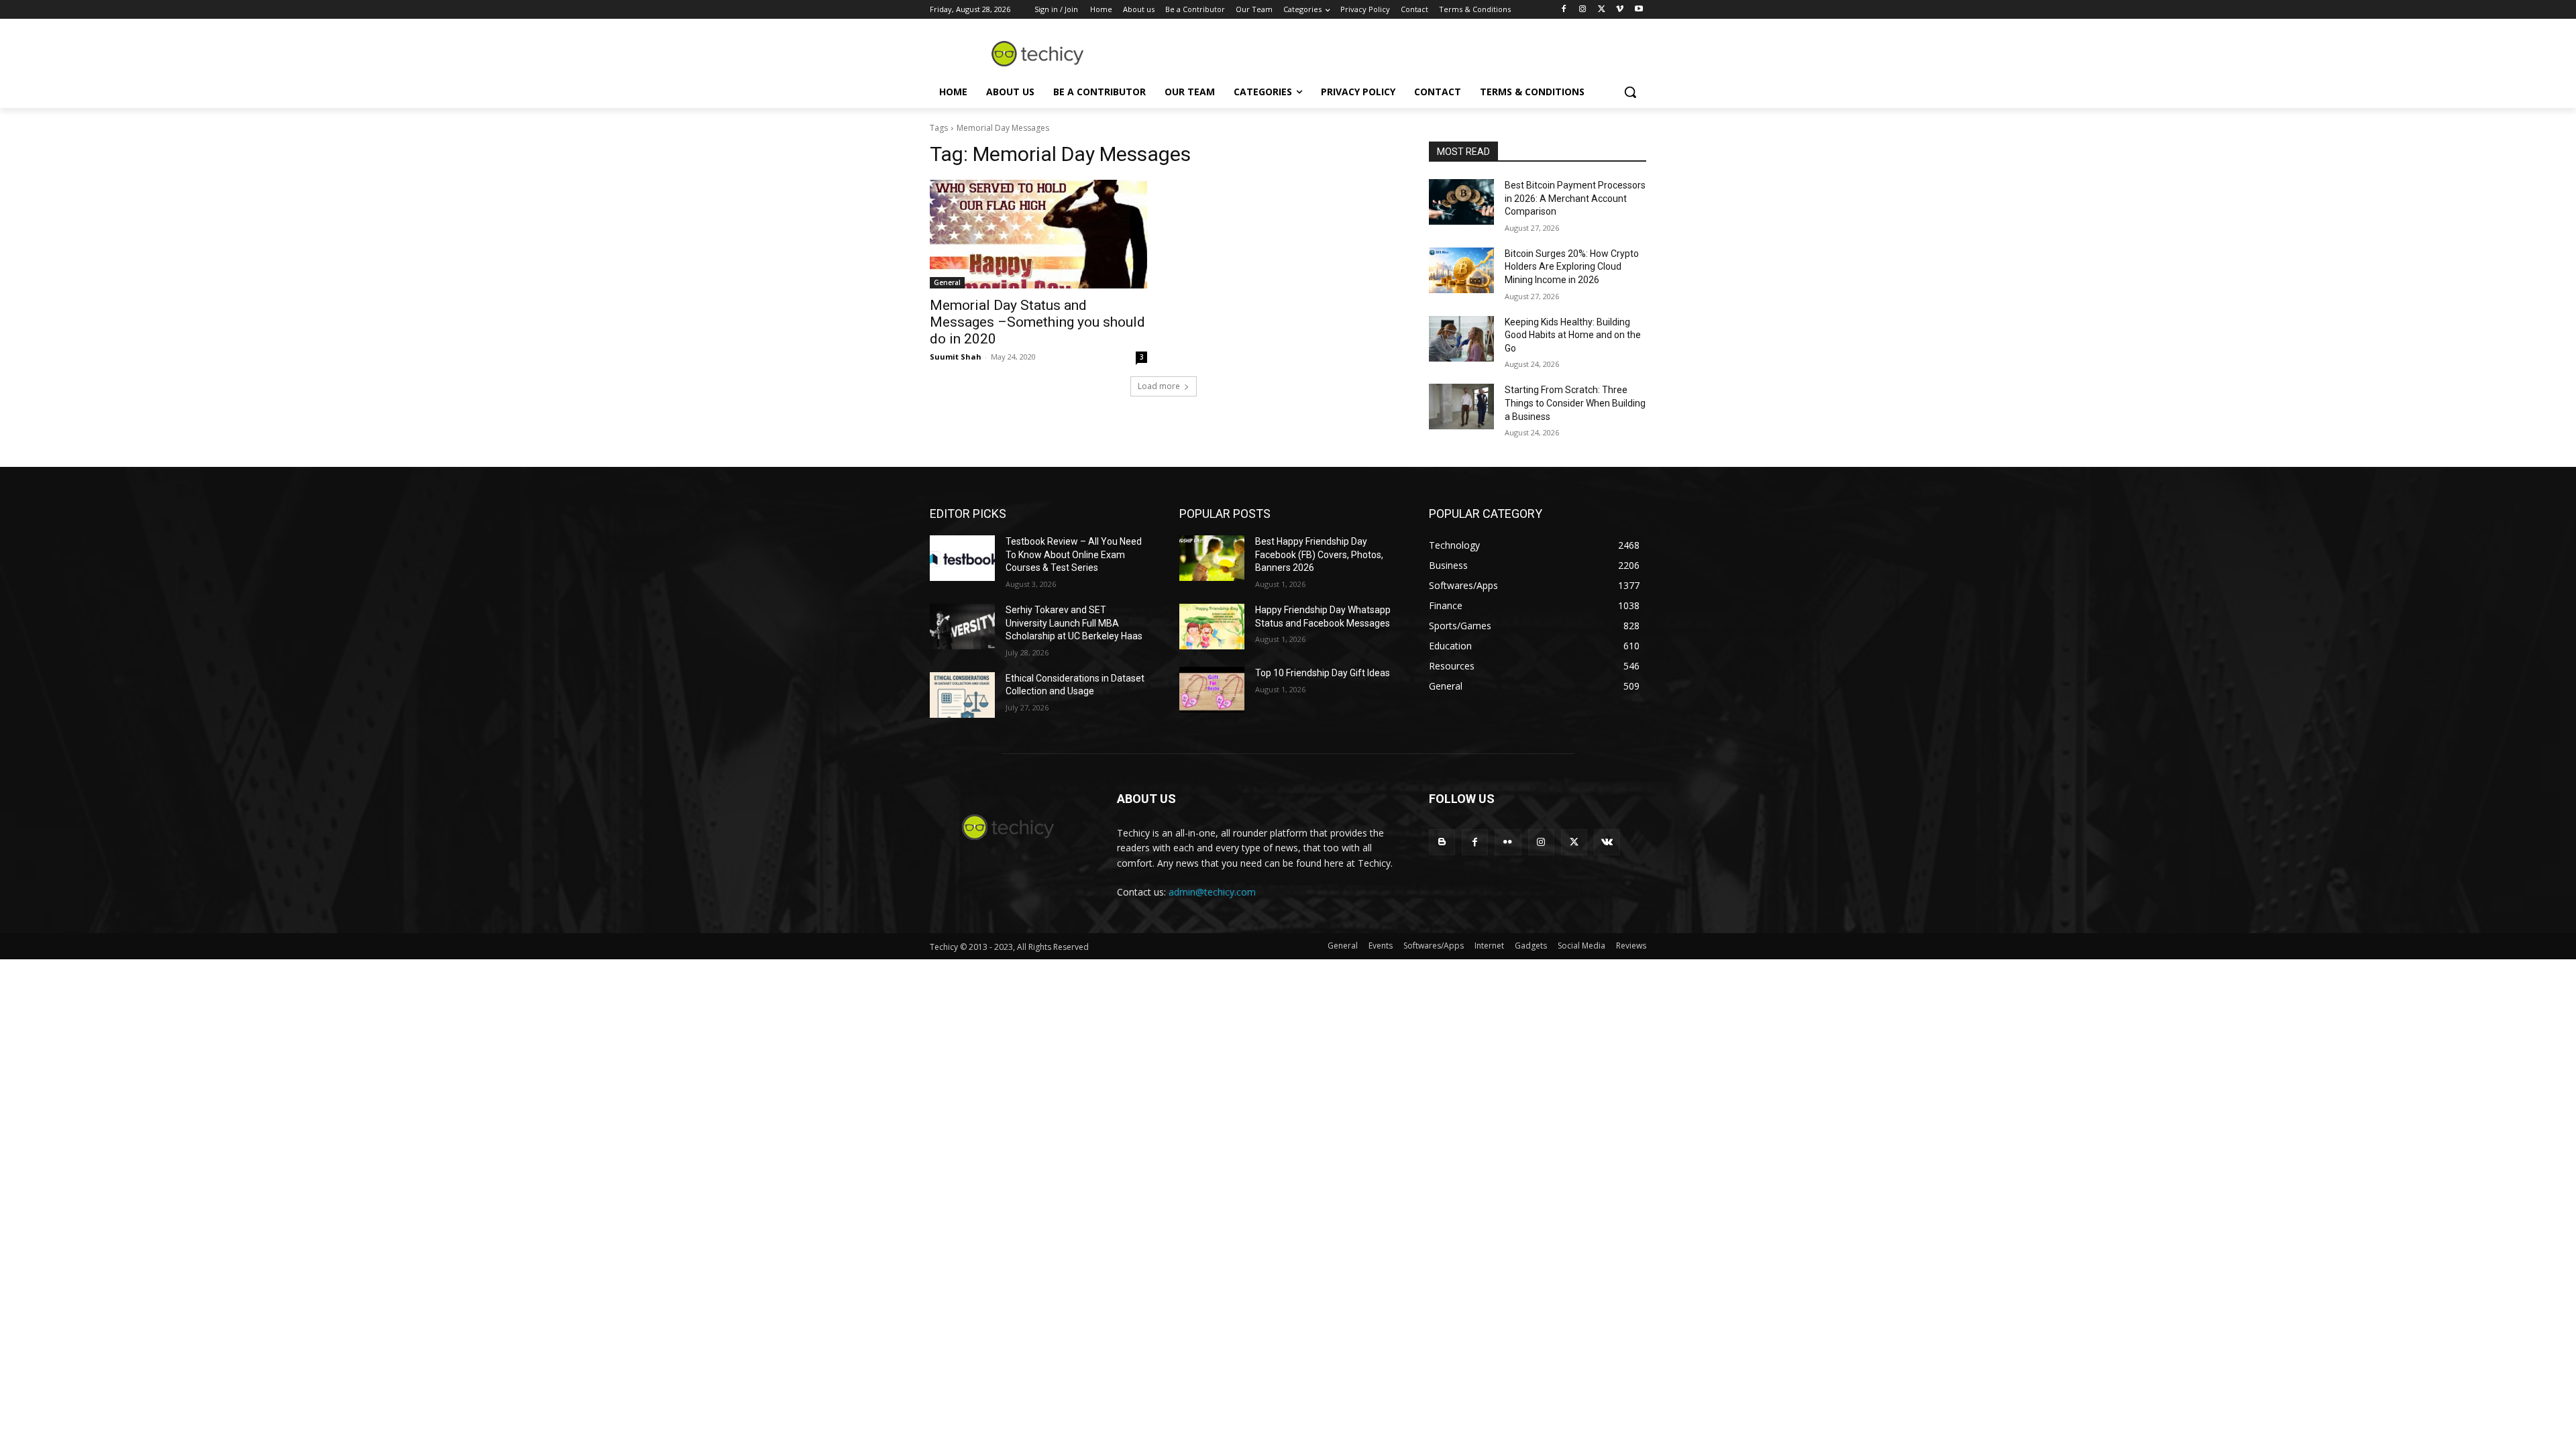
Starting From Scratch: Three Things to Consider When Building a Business (1575, 403)
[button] (1630, 92)
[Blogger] (1442, 842)
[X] (1602, 10)
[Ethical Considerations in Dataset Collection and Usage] (962, 695)
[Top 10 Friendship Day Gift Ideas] (1212, 690)
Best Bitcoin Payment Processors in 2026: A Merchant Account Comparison (1575, 198)
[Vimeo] (1620, 10)
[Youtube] (1639, 10)
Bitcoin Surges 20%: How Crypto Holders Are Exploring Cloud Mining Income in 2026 (1572, 267)
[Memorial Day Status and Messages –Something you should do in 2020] (1038, 234)
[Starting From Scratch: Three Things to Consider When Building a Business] (1461, 407)
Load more (1159, 386)
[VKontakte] (1607, 842)
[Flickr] (1508, 842)
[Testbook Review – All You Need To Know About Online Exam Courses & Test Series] (962, 558)
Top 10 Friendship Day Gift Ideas (1323, 673)
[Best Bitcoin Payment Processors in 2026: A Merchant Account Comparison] (1461, 202)
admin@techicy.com (1212, 892)
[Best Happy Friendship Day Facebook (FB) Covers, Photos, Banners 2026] (1212, 558)
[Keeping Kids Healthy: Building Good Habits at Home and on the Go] (1461, 339)
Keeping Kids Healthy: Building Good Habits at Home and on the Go (1573, 335)
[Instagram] (1583, 10)
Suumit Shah (956, 357)
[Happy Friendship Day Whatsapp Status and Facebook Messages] (1212, 627)
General (947, 282)
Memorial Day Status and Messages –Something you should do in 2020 (1037, 322)
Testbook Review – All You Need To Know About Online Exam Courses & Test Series (1074, 554)
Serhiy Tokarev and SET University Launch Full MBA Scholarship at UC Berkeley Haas (1074, 623)
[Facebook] (1564, 10)
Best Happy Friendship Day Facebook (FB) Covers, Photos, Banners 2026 (1319, 554)
